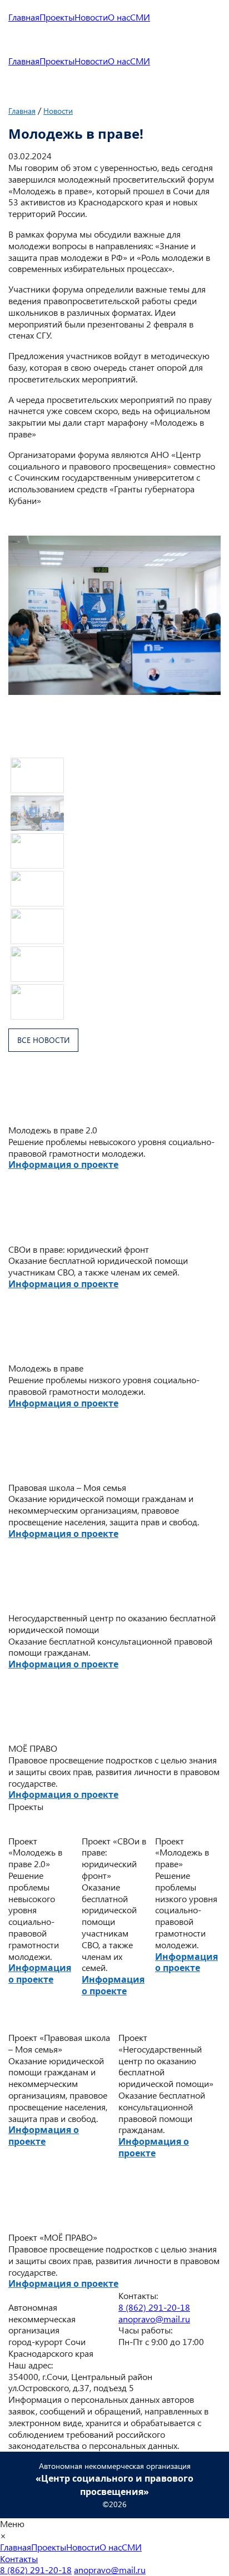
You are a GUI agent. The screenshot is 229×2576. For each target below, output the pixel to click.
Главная (24, 17)
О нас (119, 17)
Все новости (43, 1040)
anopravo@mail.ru (154, 2319)
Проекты (57, 17)
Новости (91, 17)
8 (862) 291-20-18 (154, 2307)
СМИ (140, 17)
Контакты (19, 2559)
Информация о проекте (63, 1165)
